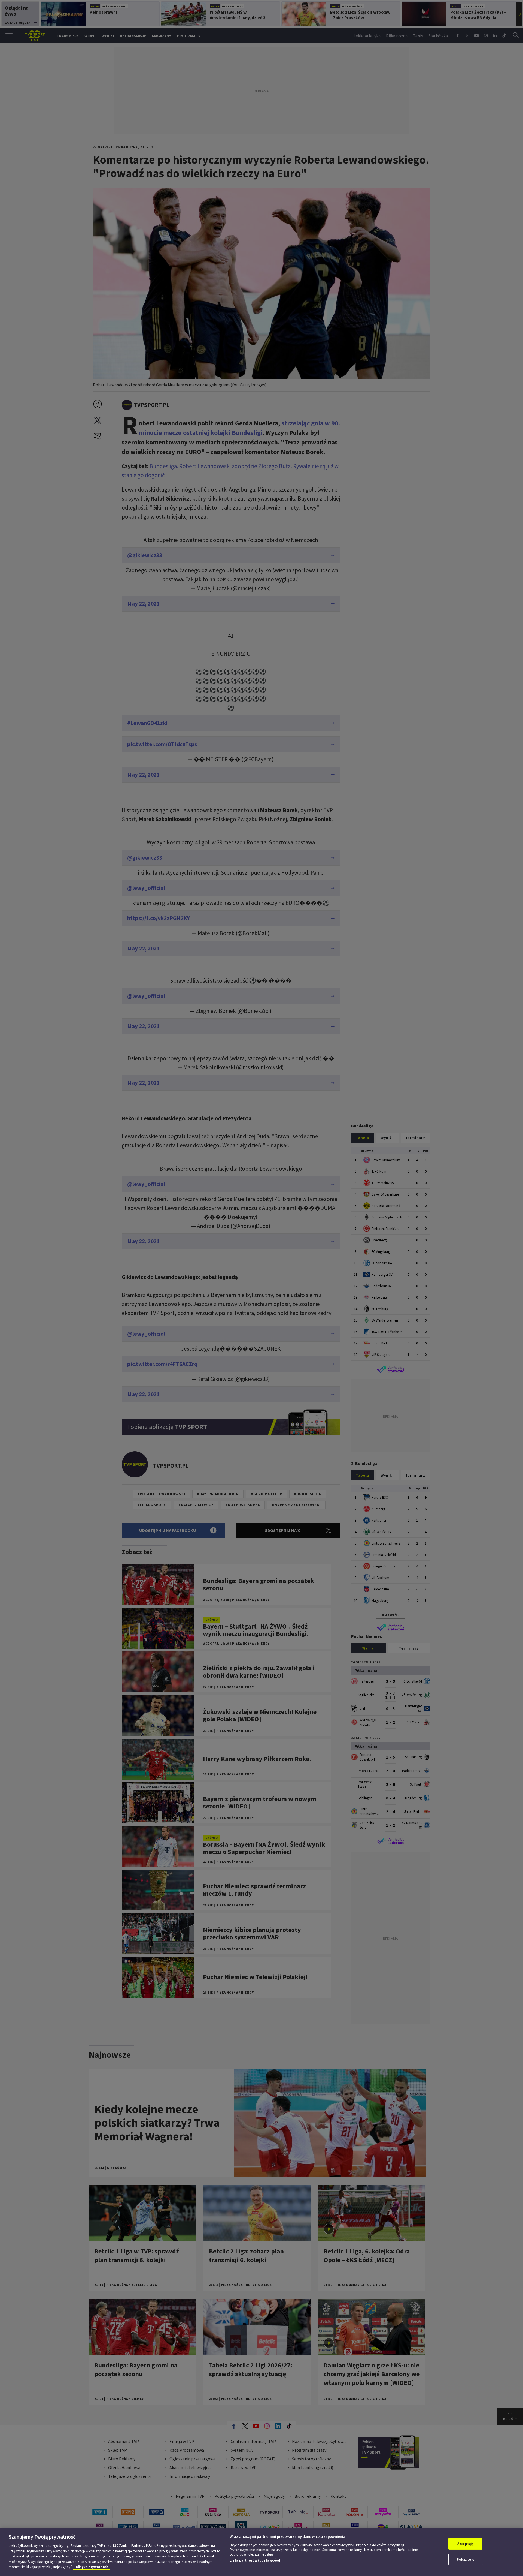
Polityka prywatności (92, 2567)
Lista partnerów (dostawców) (255, 2560)
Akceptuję (465, 2544)
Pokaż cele (466, 2560)
